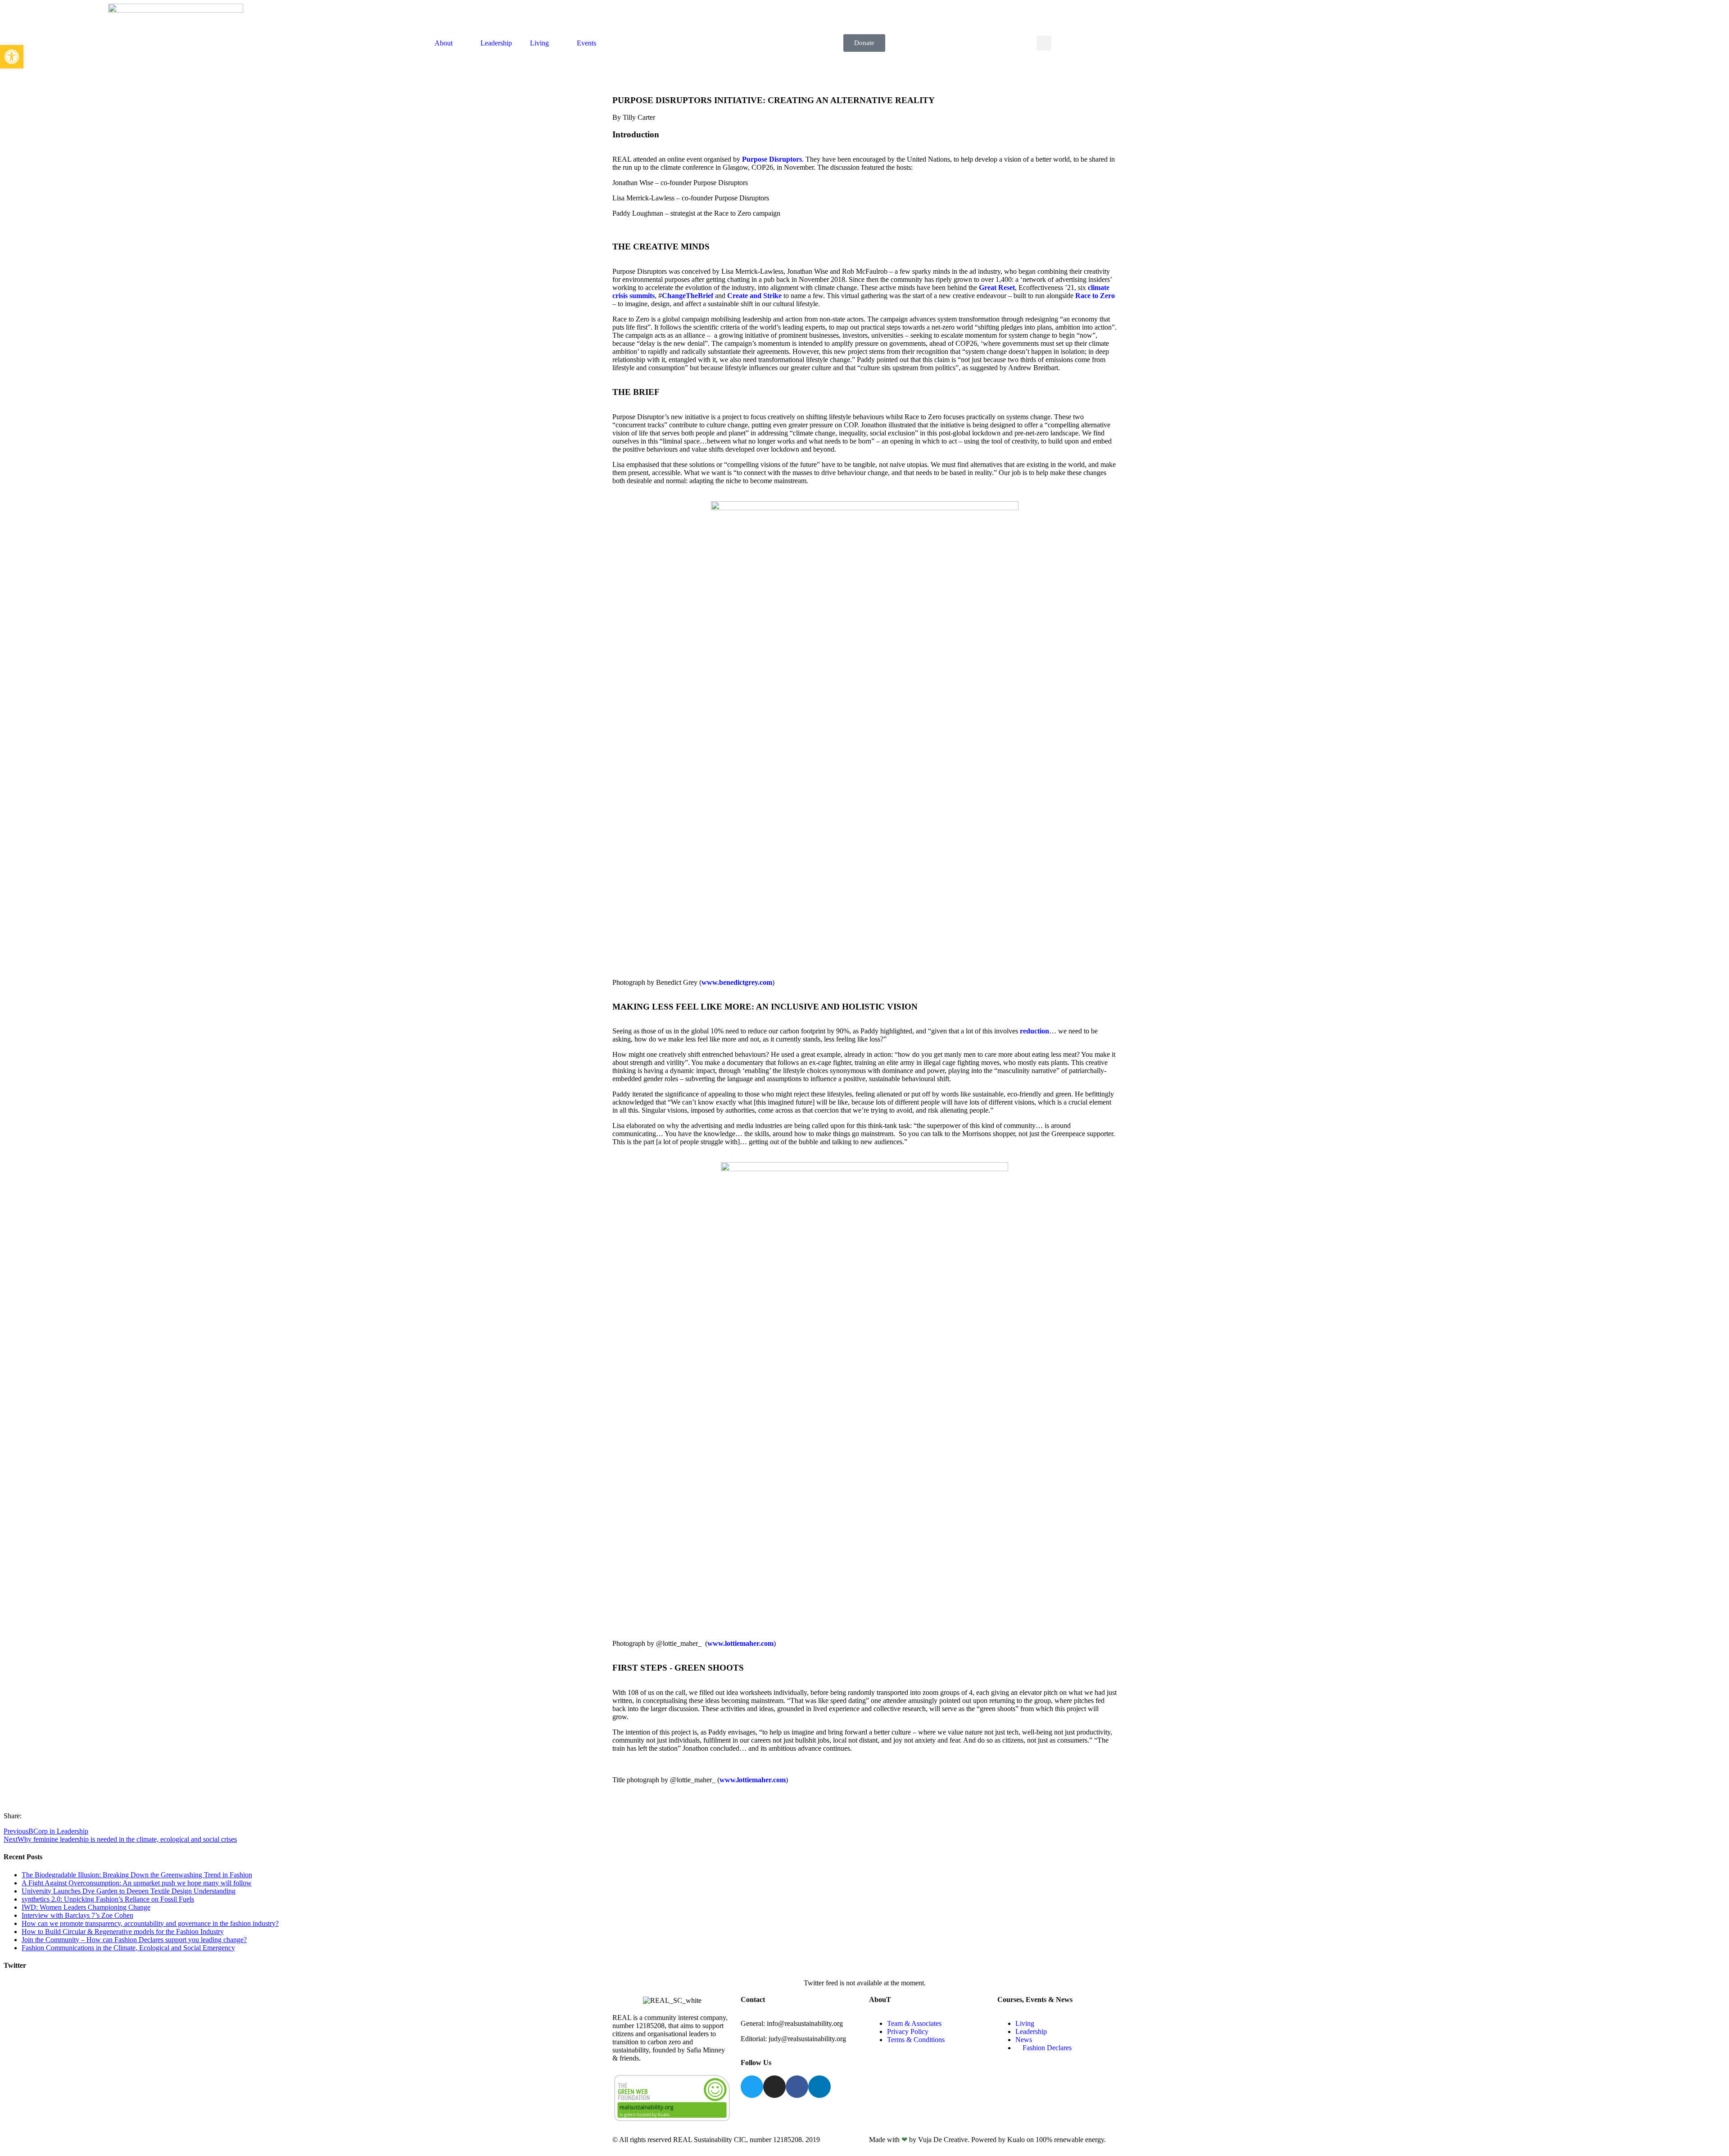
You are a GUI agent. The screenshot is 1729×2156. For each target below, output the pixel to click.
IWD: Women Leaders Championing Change (86, 1907)
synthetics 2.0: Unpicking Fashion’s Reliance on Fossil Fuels (108, 1899)
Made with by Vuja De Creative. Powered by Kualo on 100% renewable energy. (987, 2140)
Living (539, 43)
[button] (1044, 43)
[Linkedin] (819, 2087)
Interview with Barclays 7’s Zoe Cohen (77, 1915)
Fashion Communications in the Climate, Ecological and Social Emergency (128, 1948)
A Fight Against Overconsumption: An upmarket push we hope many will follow (137, 1883)
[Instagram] (774, 2087)
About (444, 43)
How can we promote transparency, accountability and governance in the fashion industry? (150, 1923)
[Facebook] (797, 2087)
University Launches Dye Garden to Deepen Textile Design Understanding (129, 1891)
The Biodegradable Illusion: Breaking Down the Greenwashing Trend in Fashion (137, 1875)
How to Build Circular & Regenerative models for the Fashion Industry (123, 1932)
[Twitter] (752, 2087)
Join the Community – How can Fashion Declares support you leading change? (134, 1940)
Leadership (496, 43)
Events (586, 43)
